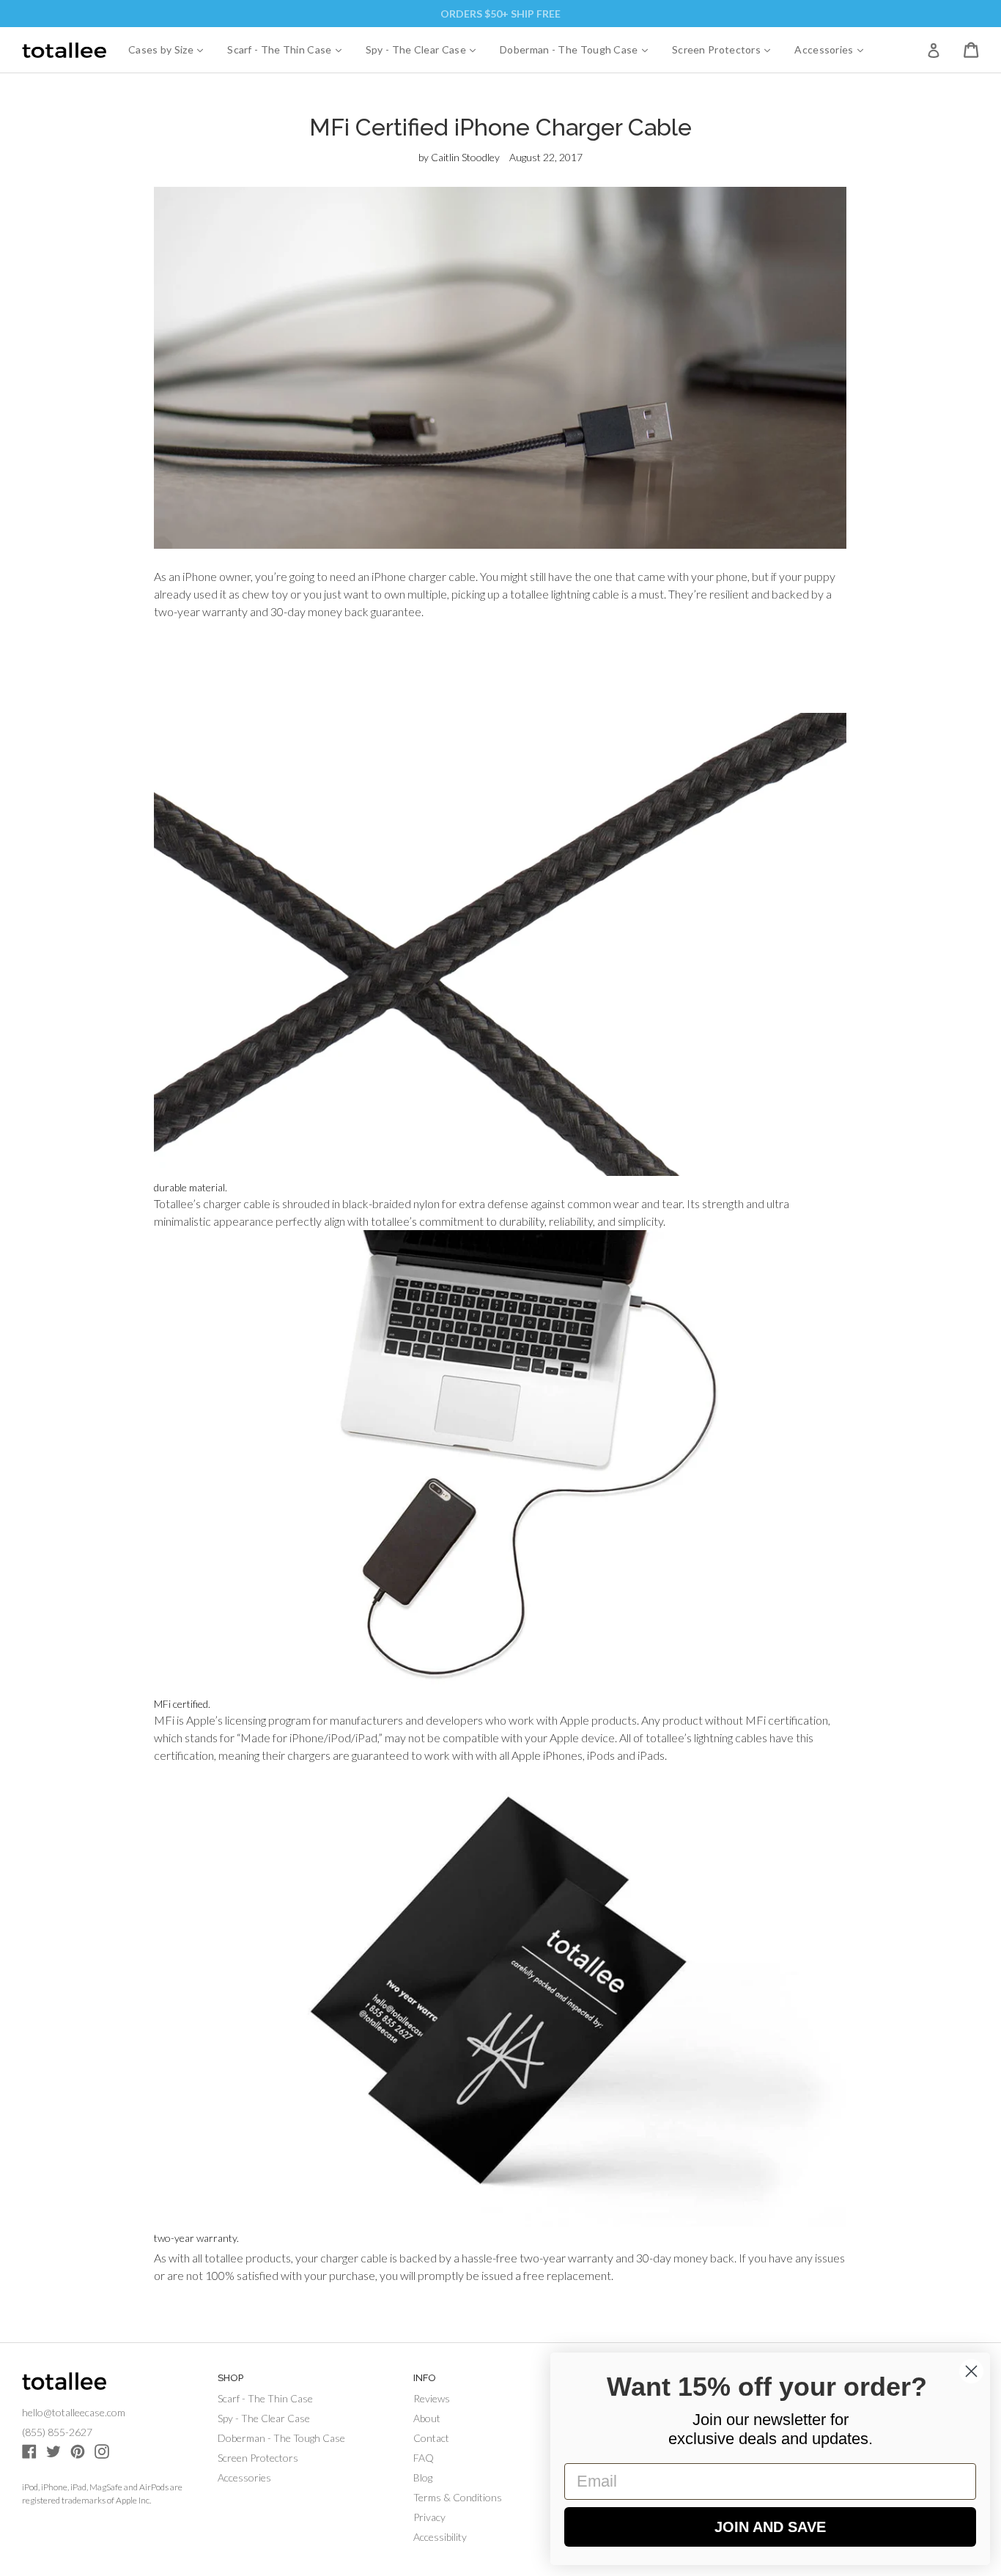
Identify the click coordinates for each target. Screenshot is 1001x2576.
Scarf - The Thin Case (290, 49)
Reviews (432, 2398)
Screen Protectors (727, 49)
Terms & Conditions (458, 2497)
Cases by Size (171, 49)
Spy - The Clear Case (426, 49)
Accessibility (440, 2537)
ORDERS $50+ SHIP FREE (500, 14)
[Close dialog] (971, 2371)
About (427, 2418)
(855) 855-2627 (57, 2432)
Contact (431, 2438)
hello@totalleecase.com (74, 2412)
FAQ (424, 2458)
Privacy (429, 2517)
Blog (423, 2477)
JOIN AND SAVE (770, 2527)
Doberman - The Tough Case (579, 49)
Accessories (834, 49)
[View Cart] (971, 50)
